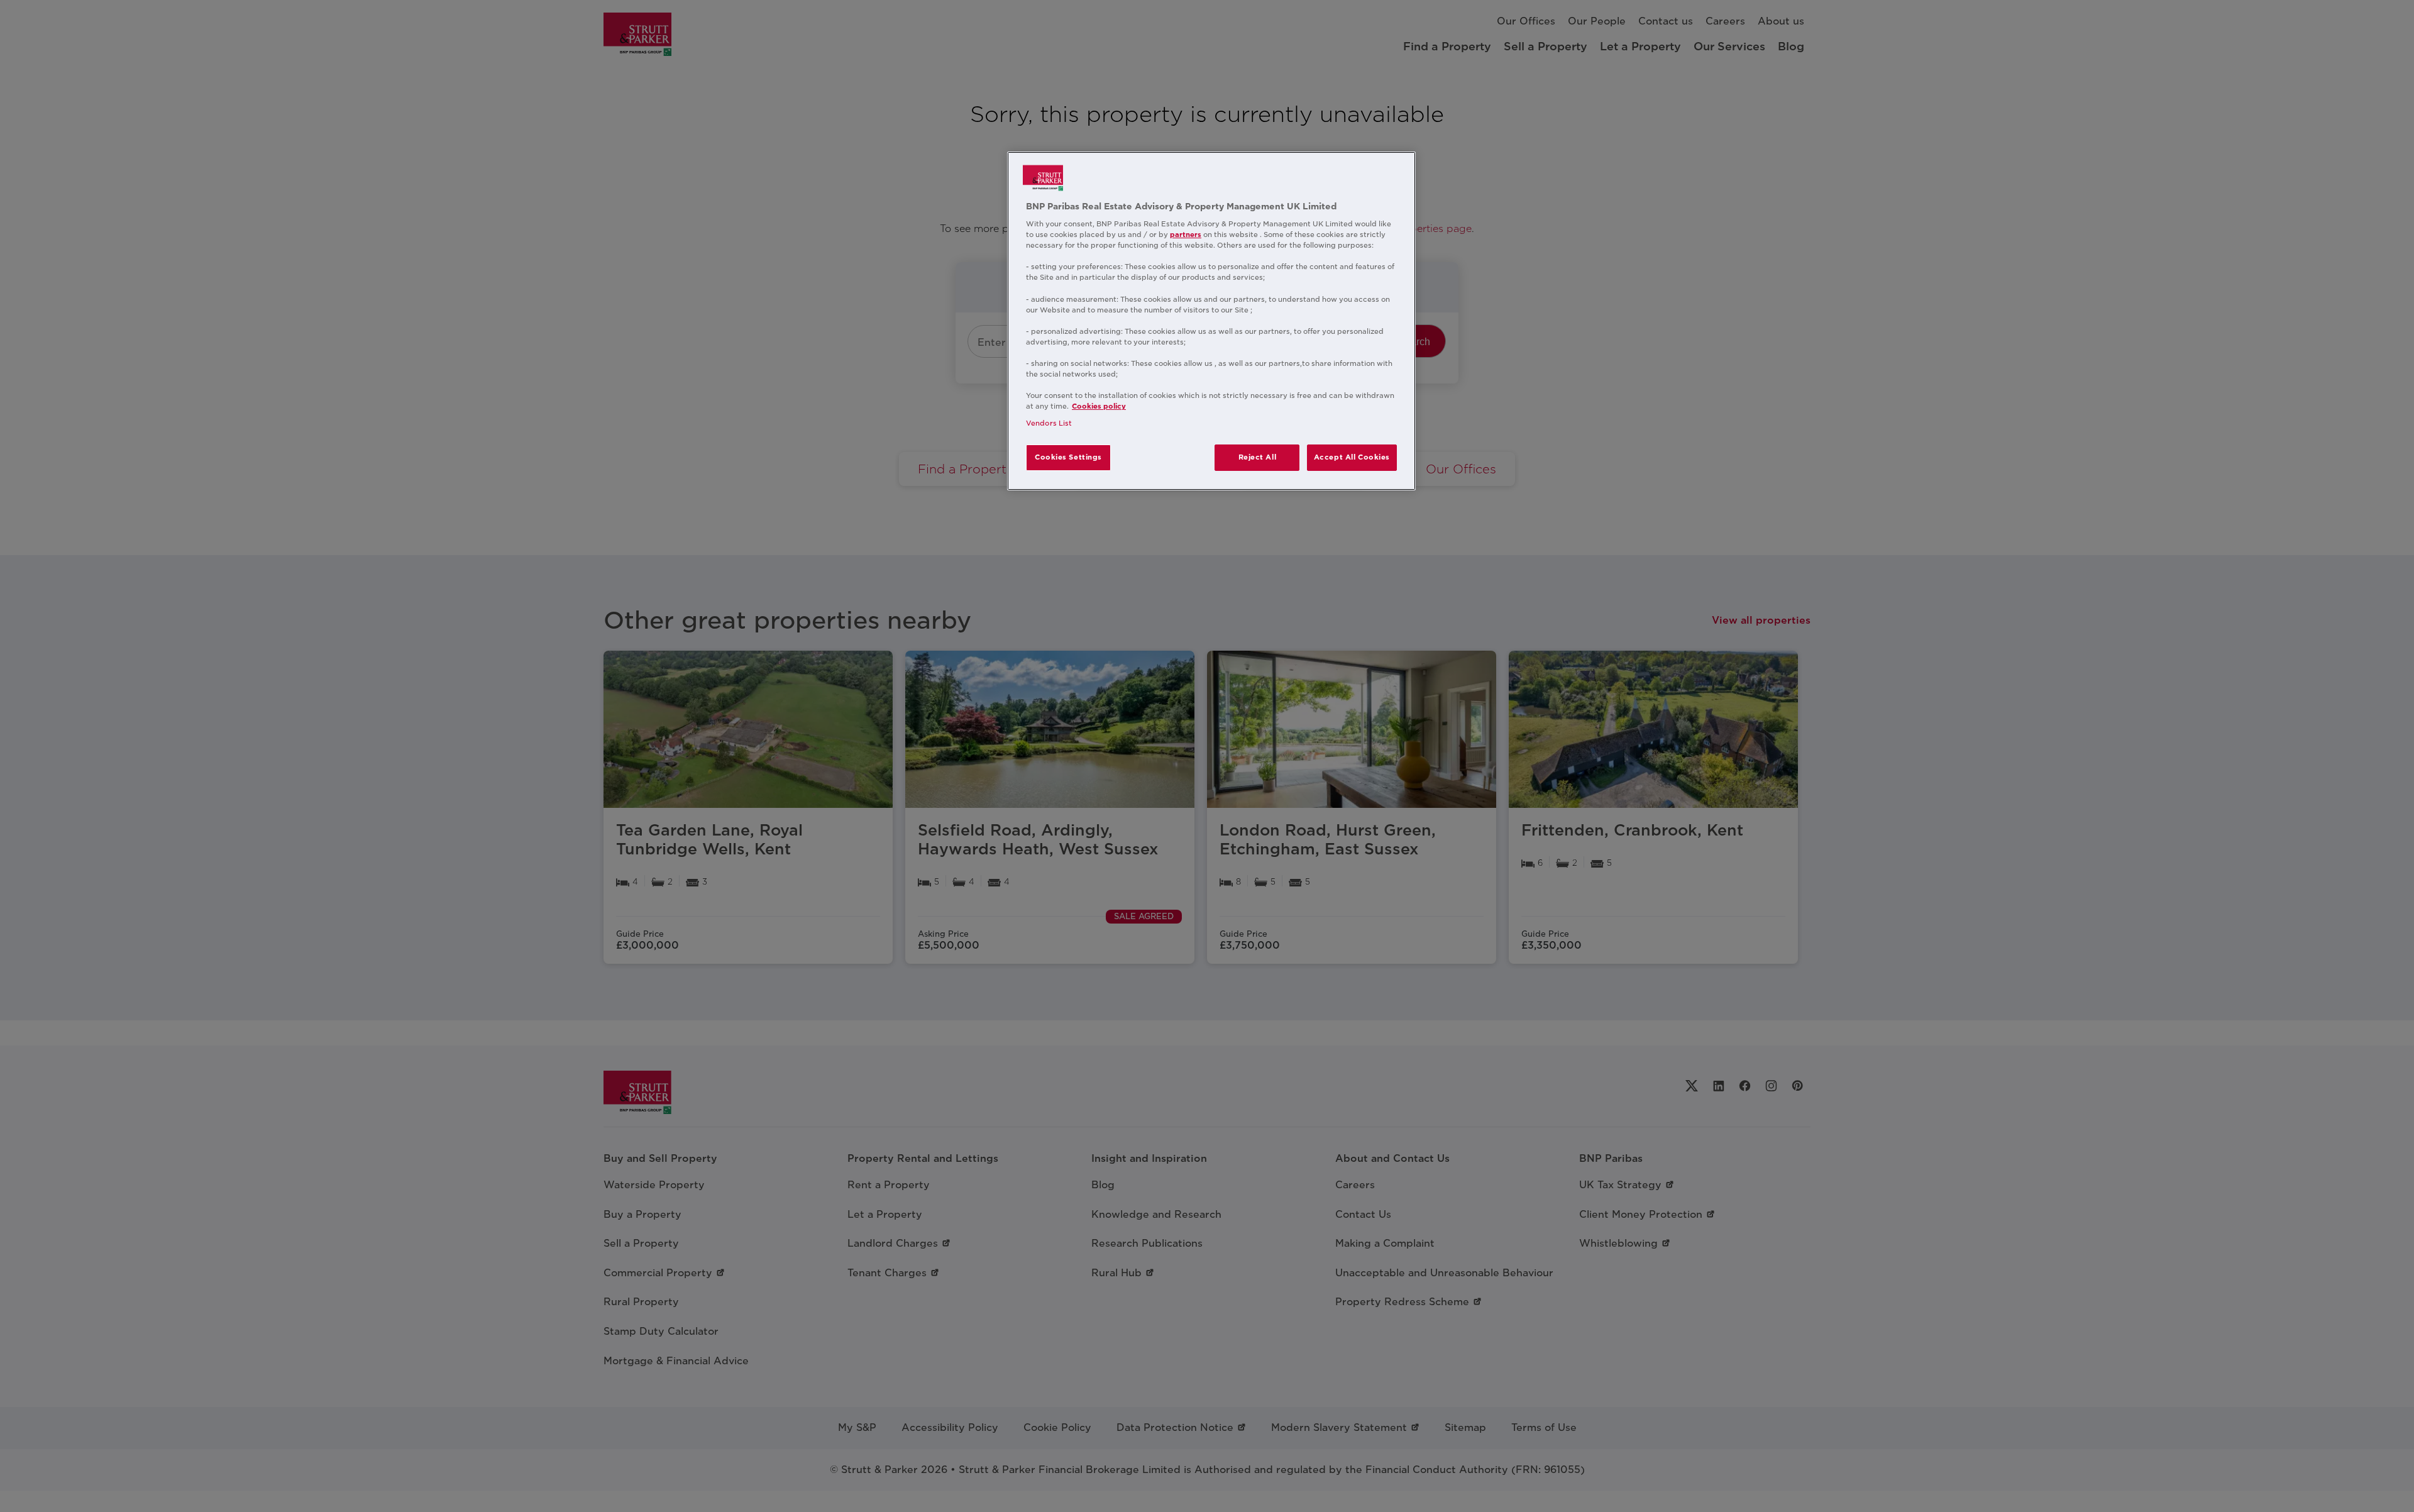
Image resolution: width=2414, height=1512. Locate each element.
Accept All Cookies (1352, 457)
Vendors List (1049, 423)
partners (1186, 235)
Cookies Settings (1068, 457)
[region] (1211, 321)
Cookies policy (1099, 406)
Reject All (1258, 457)
